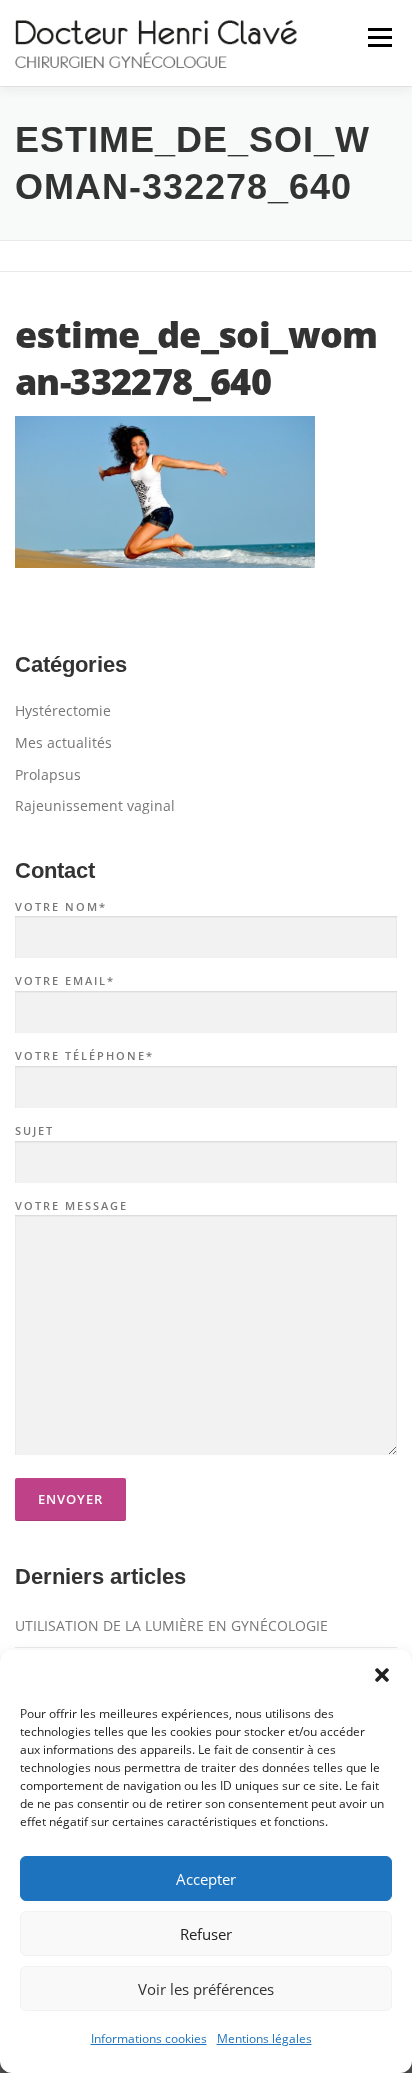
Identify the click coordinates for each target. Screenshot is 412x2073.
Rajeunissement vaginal (95, 805)
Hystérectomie (63, 710)
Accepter (206, 1879)
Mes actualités (63, 742)
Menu (378, 37)
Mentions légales (264, 2038)
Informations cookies (149, 2038)
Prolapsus (48, 774)
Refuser (206, 1934)
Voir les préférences (206, 1989)
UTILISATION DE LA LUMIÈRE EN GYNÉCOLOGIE (171, 1625)
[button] (382, 1675)
